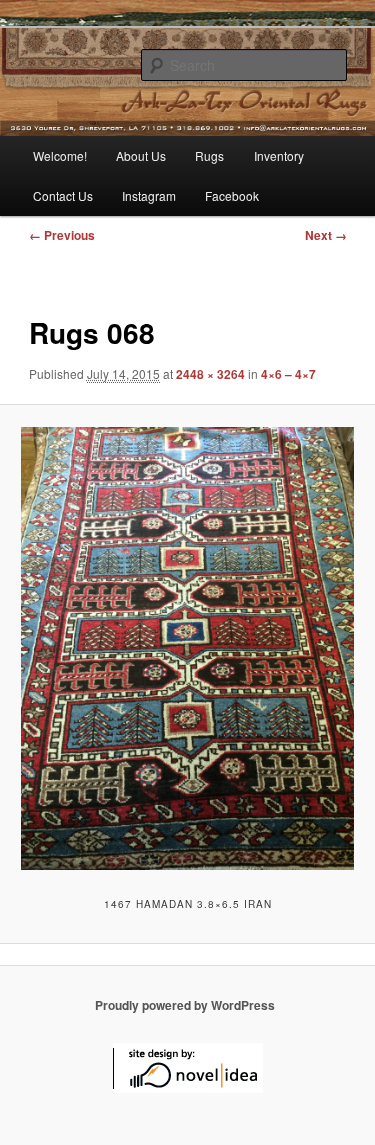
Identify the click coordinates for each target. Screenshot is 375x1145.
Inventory (279, 155)
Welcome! (60, 155)
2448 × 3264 (210, 374)
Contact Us (63, 195)
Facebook (232, 195)
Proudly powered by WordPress (185, 1005)
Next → (326, 235)
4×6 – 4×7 (288, 374)
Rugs (209, 155)
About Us (141, 155)
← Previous (62, 235)
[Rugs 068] (187, 648)
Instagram (149, 195)
